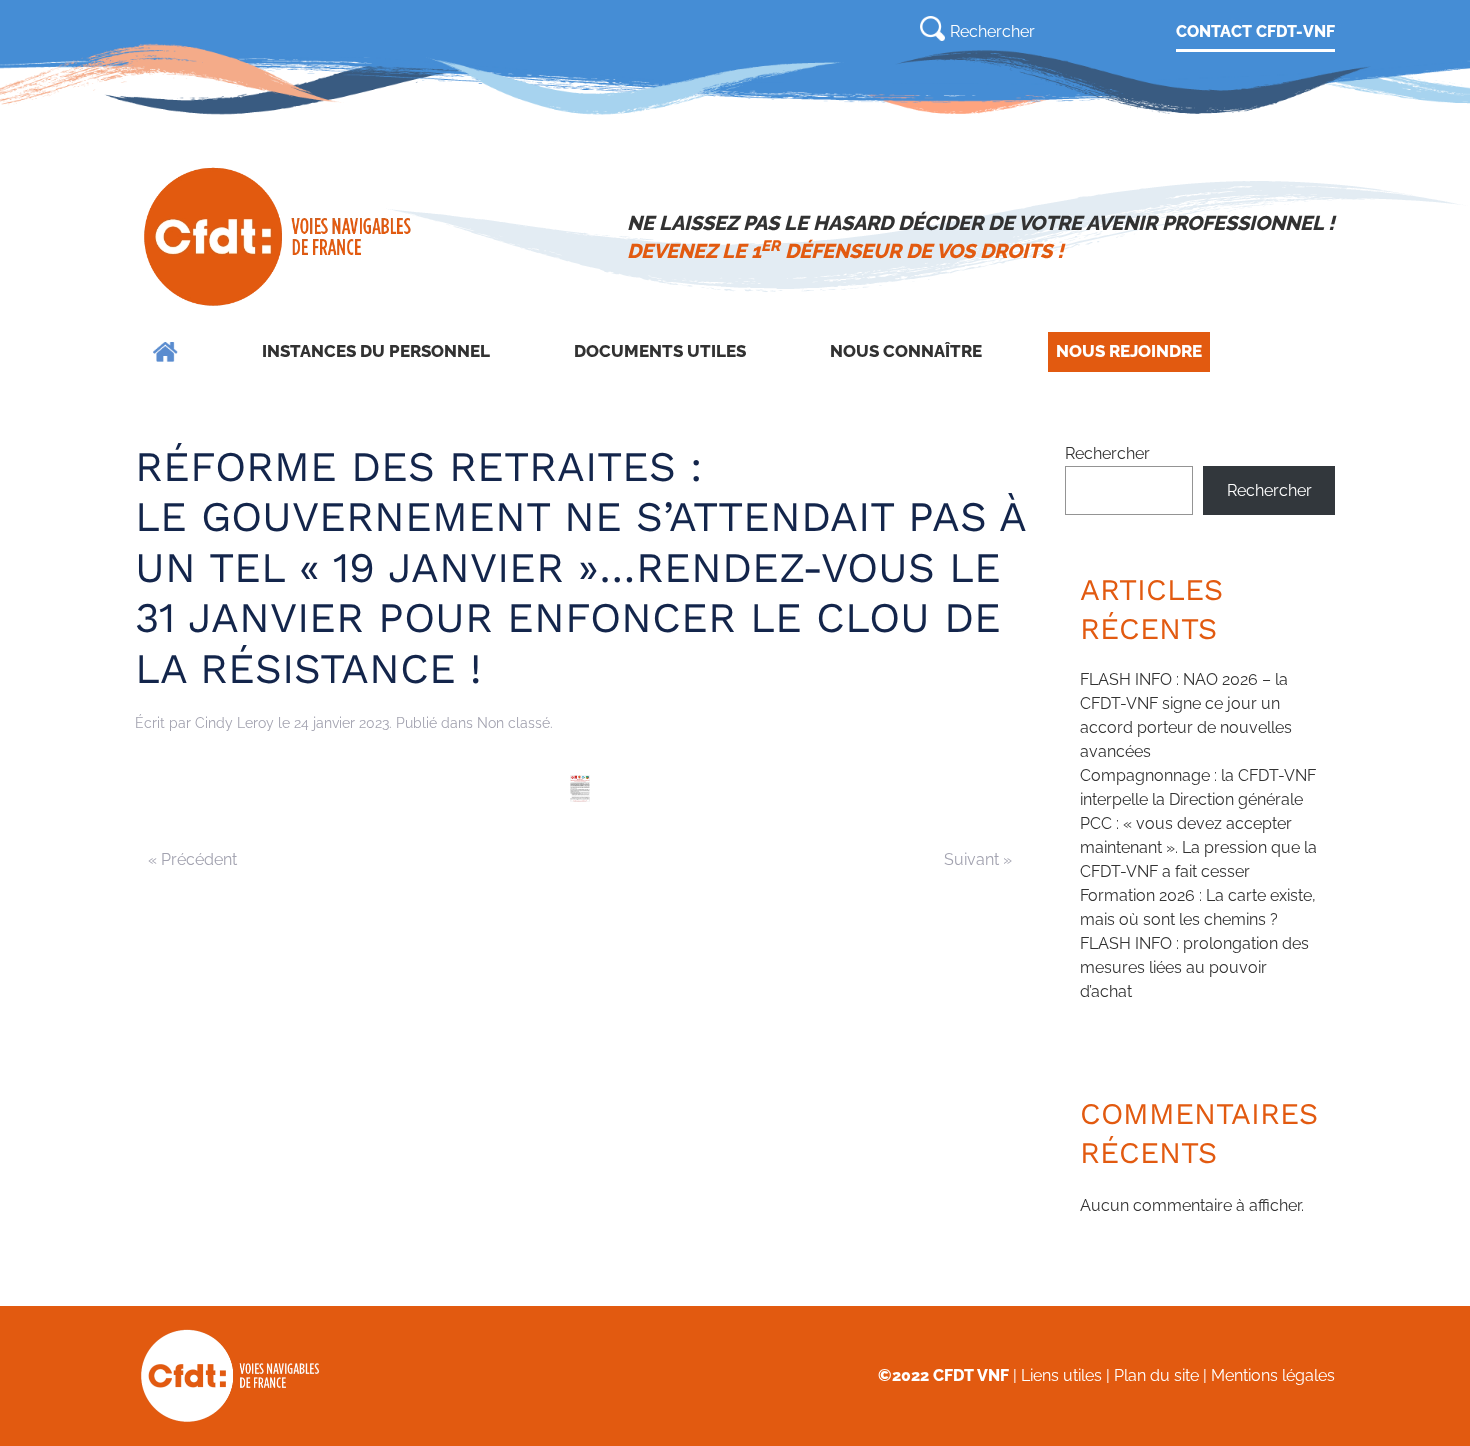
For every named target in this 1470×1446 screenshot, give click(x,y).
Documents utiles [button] (660, 351)
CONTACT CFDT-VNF (1255, 31)
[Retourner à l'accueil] (279, 237)
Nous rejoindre (1129, 351)
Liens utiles (1061, 1375)
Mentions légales (1273, 1375)
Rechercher (1107, 453)
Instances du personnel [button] (376, 351)
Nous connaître (906, 351)
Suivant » (978, 859)
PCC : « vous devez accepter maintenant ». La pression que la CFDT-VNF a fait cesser (1198, 847)
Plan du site (1156, 1375)
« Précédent (192, 859)
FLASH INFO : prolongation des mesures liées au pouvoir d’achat (1194, 967)
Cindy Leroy (234, 723)
